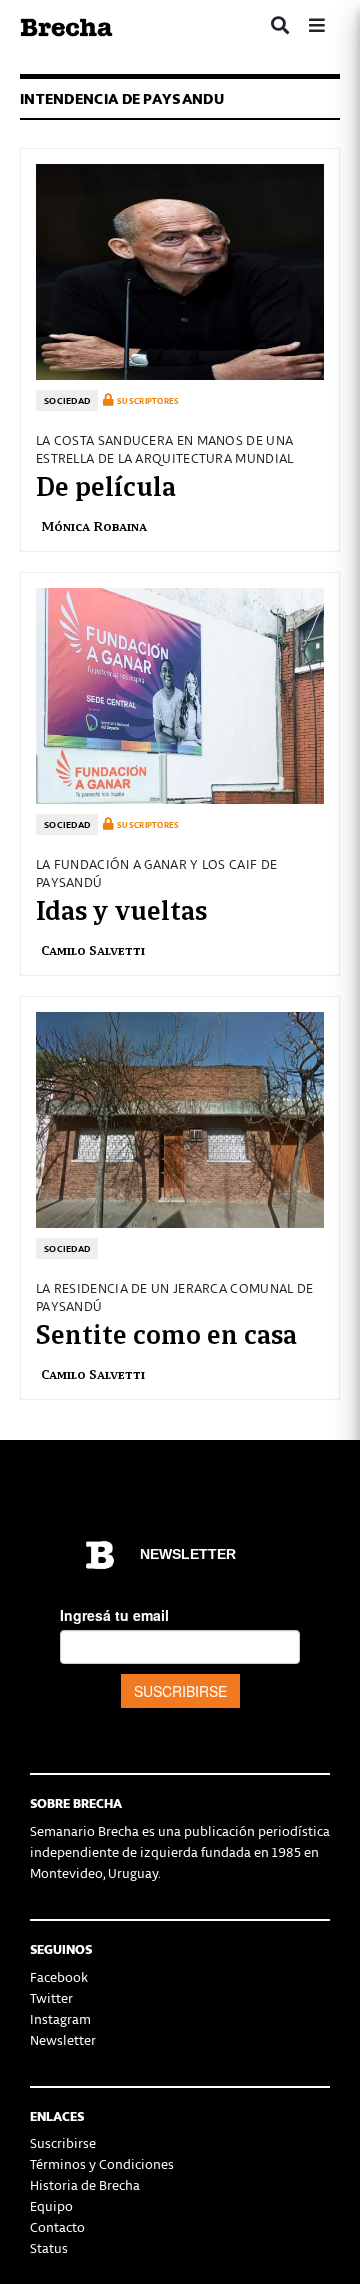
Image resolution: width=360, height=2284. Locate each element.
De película (106, 484)
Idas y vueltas (121, 908)
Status (49, 2247)
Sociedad (67, 400)
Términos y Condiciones (102, 2163)
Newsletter (63, 2039)
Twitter (51, 1997)
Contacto (57, 2226)
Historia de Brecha (85, 2184)
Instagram (60, 2018)
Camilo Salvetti (93, 949)
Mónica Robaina (94, 525)
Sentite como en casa (166, 1332)
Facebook (59, 1976)
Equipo (51, 2205)
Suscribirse (63, 2142)
